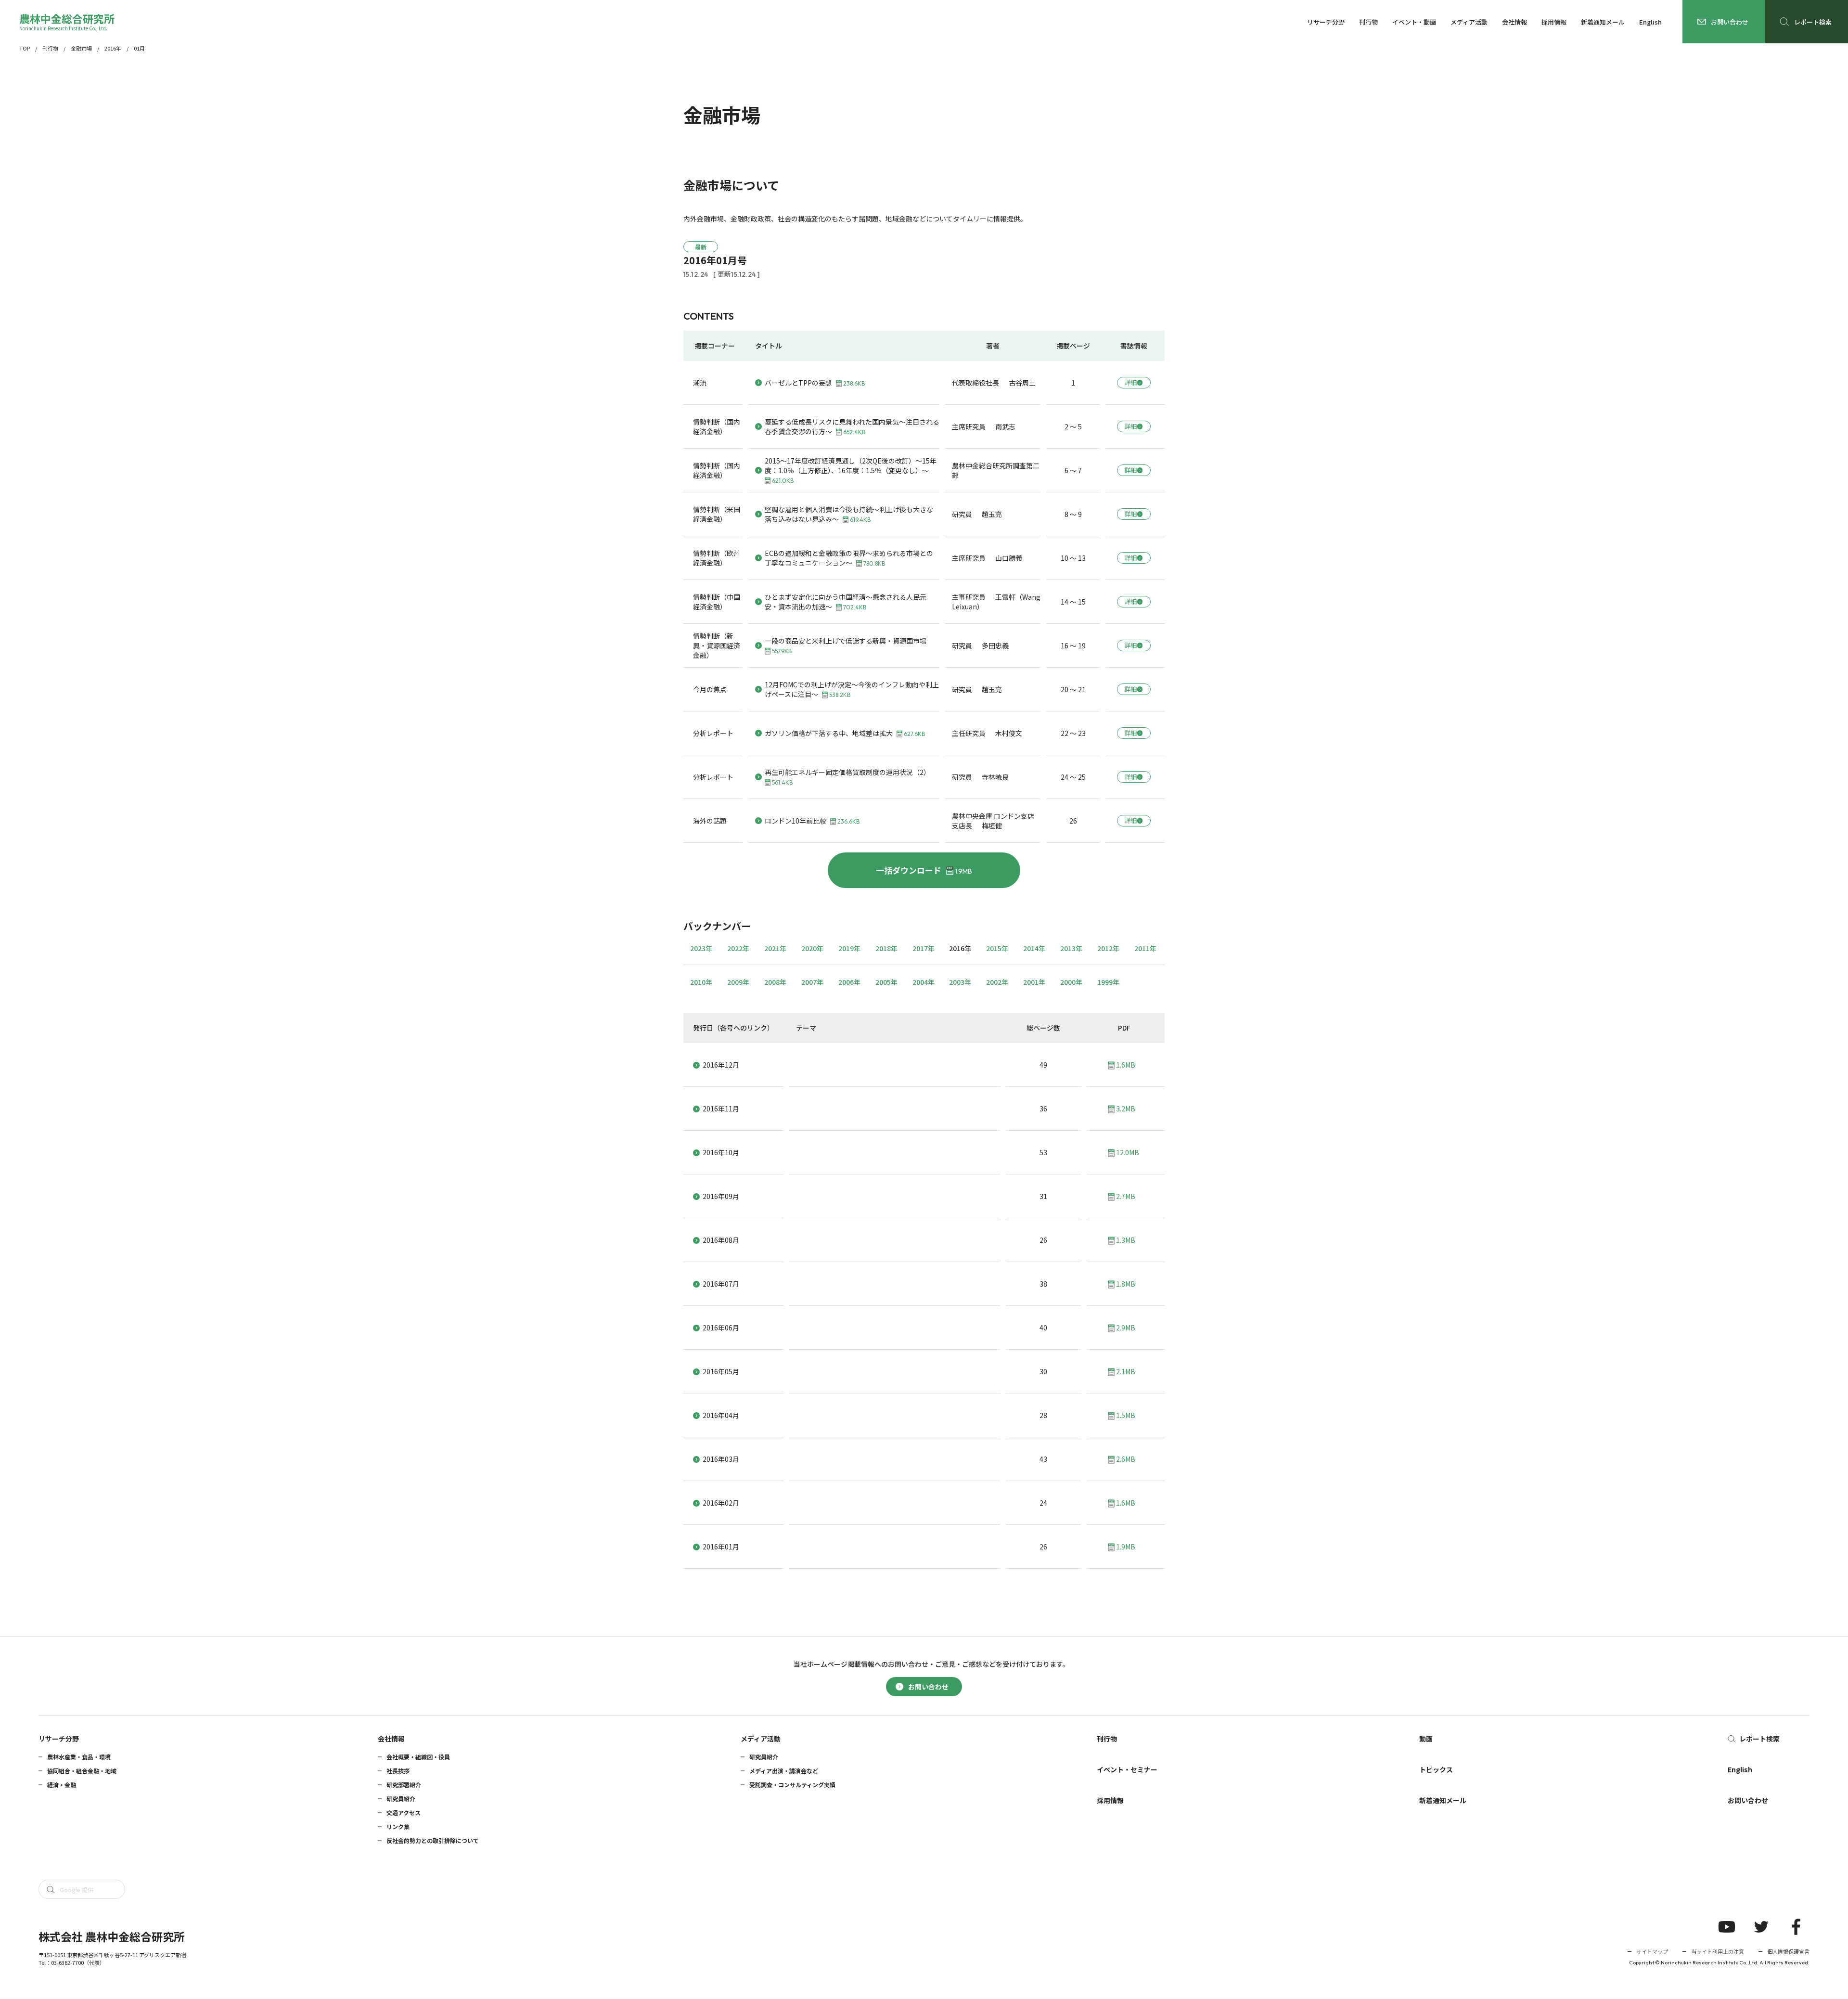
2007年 (812, 982)
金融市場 (81, 48)
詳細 (1131, 382)
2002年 (997, 982)
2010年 (701, 982)
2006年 (849, 982)
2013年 (1071, 948)
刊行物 (50, 48)
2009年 (738, 982)
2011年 (1145, 948)
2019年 (849, 948)
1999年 (1108, 982)
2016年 (113, 48)
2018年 (886, 948)
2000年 (1071, 982)
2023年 (701, 948)
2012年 (1108, 948)
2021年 (775, 948)
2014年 (1034, 948)
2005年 (886, 982)
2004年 (924, 982)
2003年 (960, 982)
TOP (25, 48)
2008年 (775, 982)
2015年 (997, 948)
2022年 (738, 948)
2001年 (1034, 982)
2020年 (812, 948)
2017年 (924, 948)
